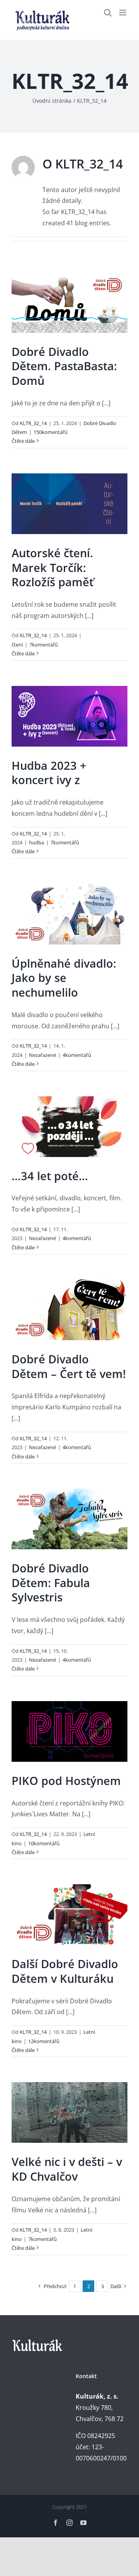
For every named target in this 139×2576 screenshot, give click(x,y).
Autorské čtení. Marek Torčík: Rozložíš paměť (53, 567)
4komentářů (77, 1055)
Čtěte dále (23, 441)
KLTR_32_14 (33, 423)
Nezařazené (42, 1055)
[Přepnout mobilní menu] (123, 13)
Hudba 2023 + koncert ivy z (49, 773)
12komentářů (44, 2041)
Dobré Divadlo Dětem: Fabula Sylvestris (51, 1582)
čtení (17, 645)
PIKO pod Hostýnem (66, 1781)
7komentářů (44, 645)
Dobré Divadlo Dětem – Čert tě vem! (69, 1366)
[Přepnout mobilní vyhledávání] (108, 13)
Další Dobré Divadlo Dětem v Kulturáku (65, 1971)
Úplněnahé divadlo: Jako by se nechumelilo (64, 978)
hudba (36, 842)
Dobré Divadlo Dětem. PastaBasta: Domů (64, 366)
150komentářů (51, 432)
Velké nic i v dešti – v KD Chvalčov (67, 2169)
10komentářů (44, 1843)
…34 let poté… (50, 1176)
